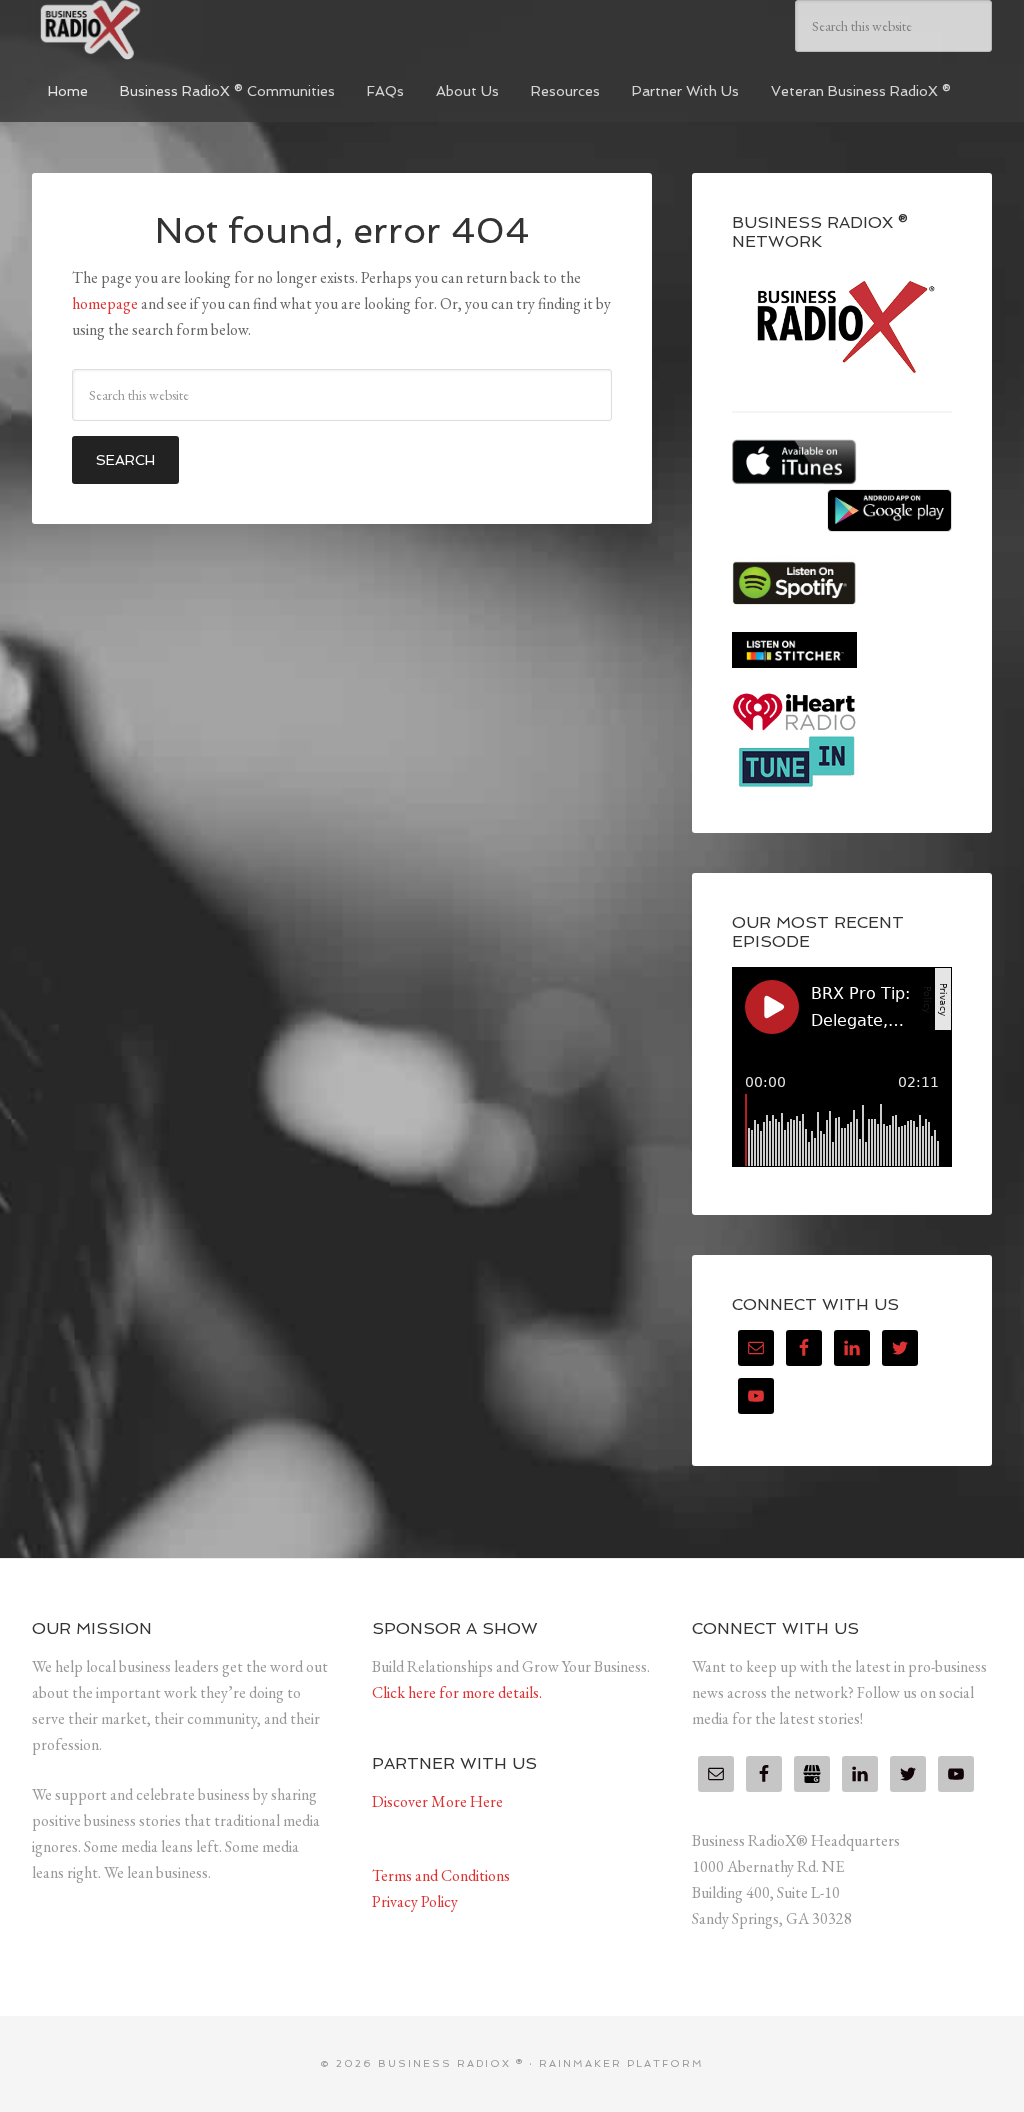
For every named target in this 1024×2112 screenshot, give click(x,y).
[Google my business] (812, 1774)
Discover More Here (437, 1801)
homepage (105, 303)
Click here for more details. (457, 1692)
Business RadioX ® (182, 30)
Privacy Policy (415, 1901)
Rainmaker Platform (621, 2063)
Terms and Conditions (441, 1875)
